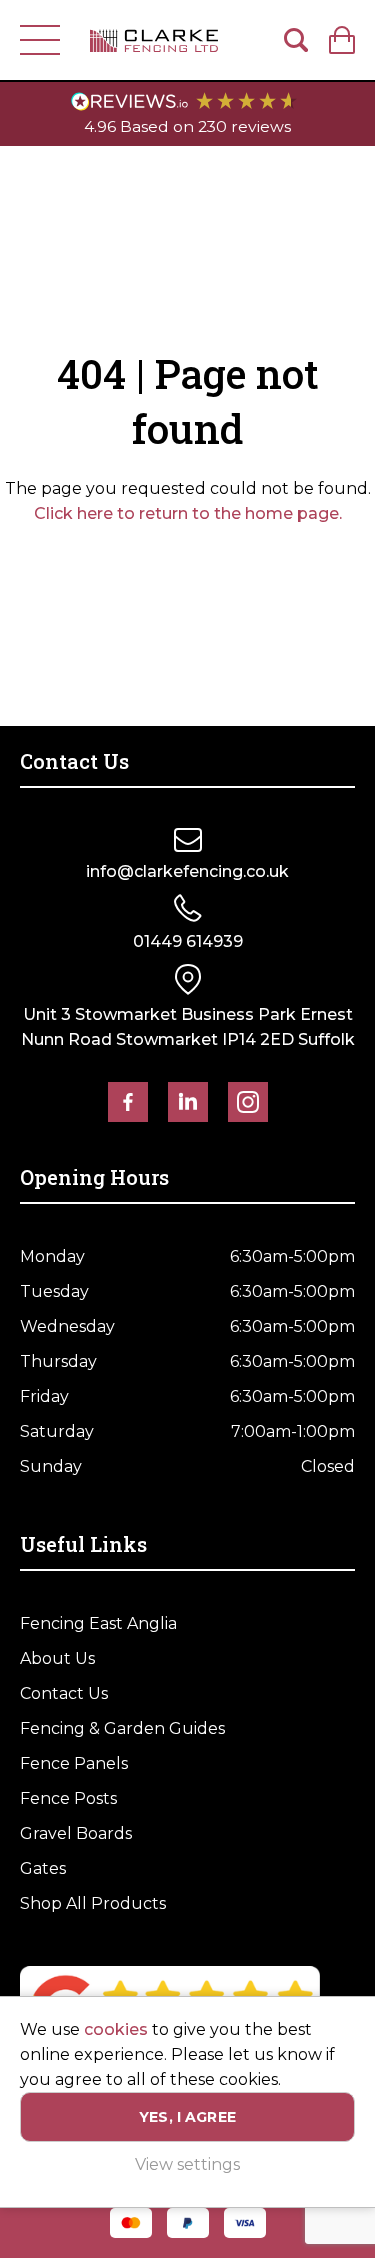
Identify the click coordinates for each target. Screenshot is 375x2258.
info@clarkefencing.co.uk (187, 871)
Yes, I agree (187, 2117)
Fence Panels (74, 1763)
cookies (116, 2029)
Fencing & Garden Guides (122, 1728)
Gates (43, 1868)
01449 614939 (188, 941)
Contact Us (64, 1693)
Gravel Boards (76, 1833)
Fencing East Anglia (98, 1623)
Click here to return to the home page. (188, 513)
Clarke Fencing (154, 40)
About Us (57, 1658)
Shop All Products (93, 1903)
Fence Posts (68, 1798)
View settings (187, 2164)
